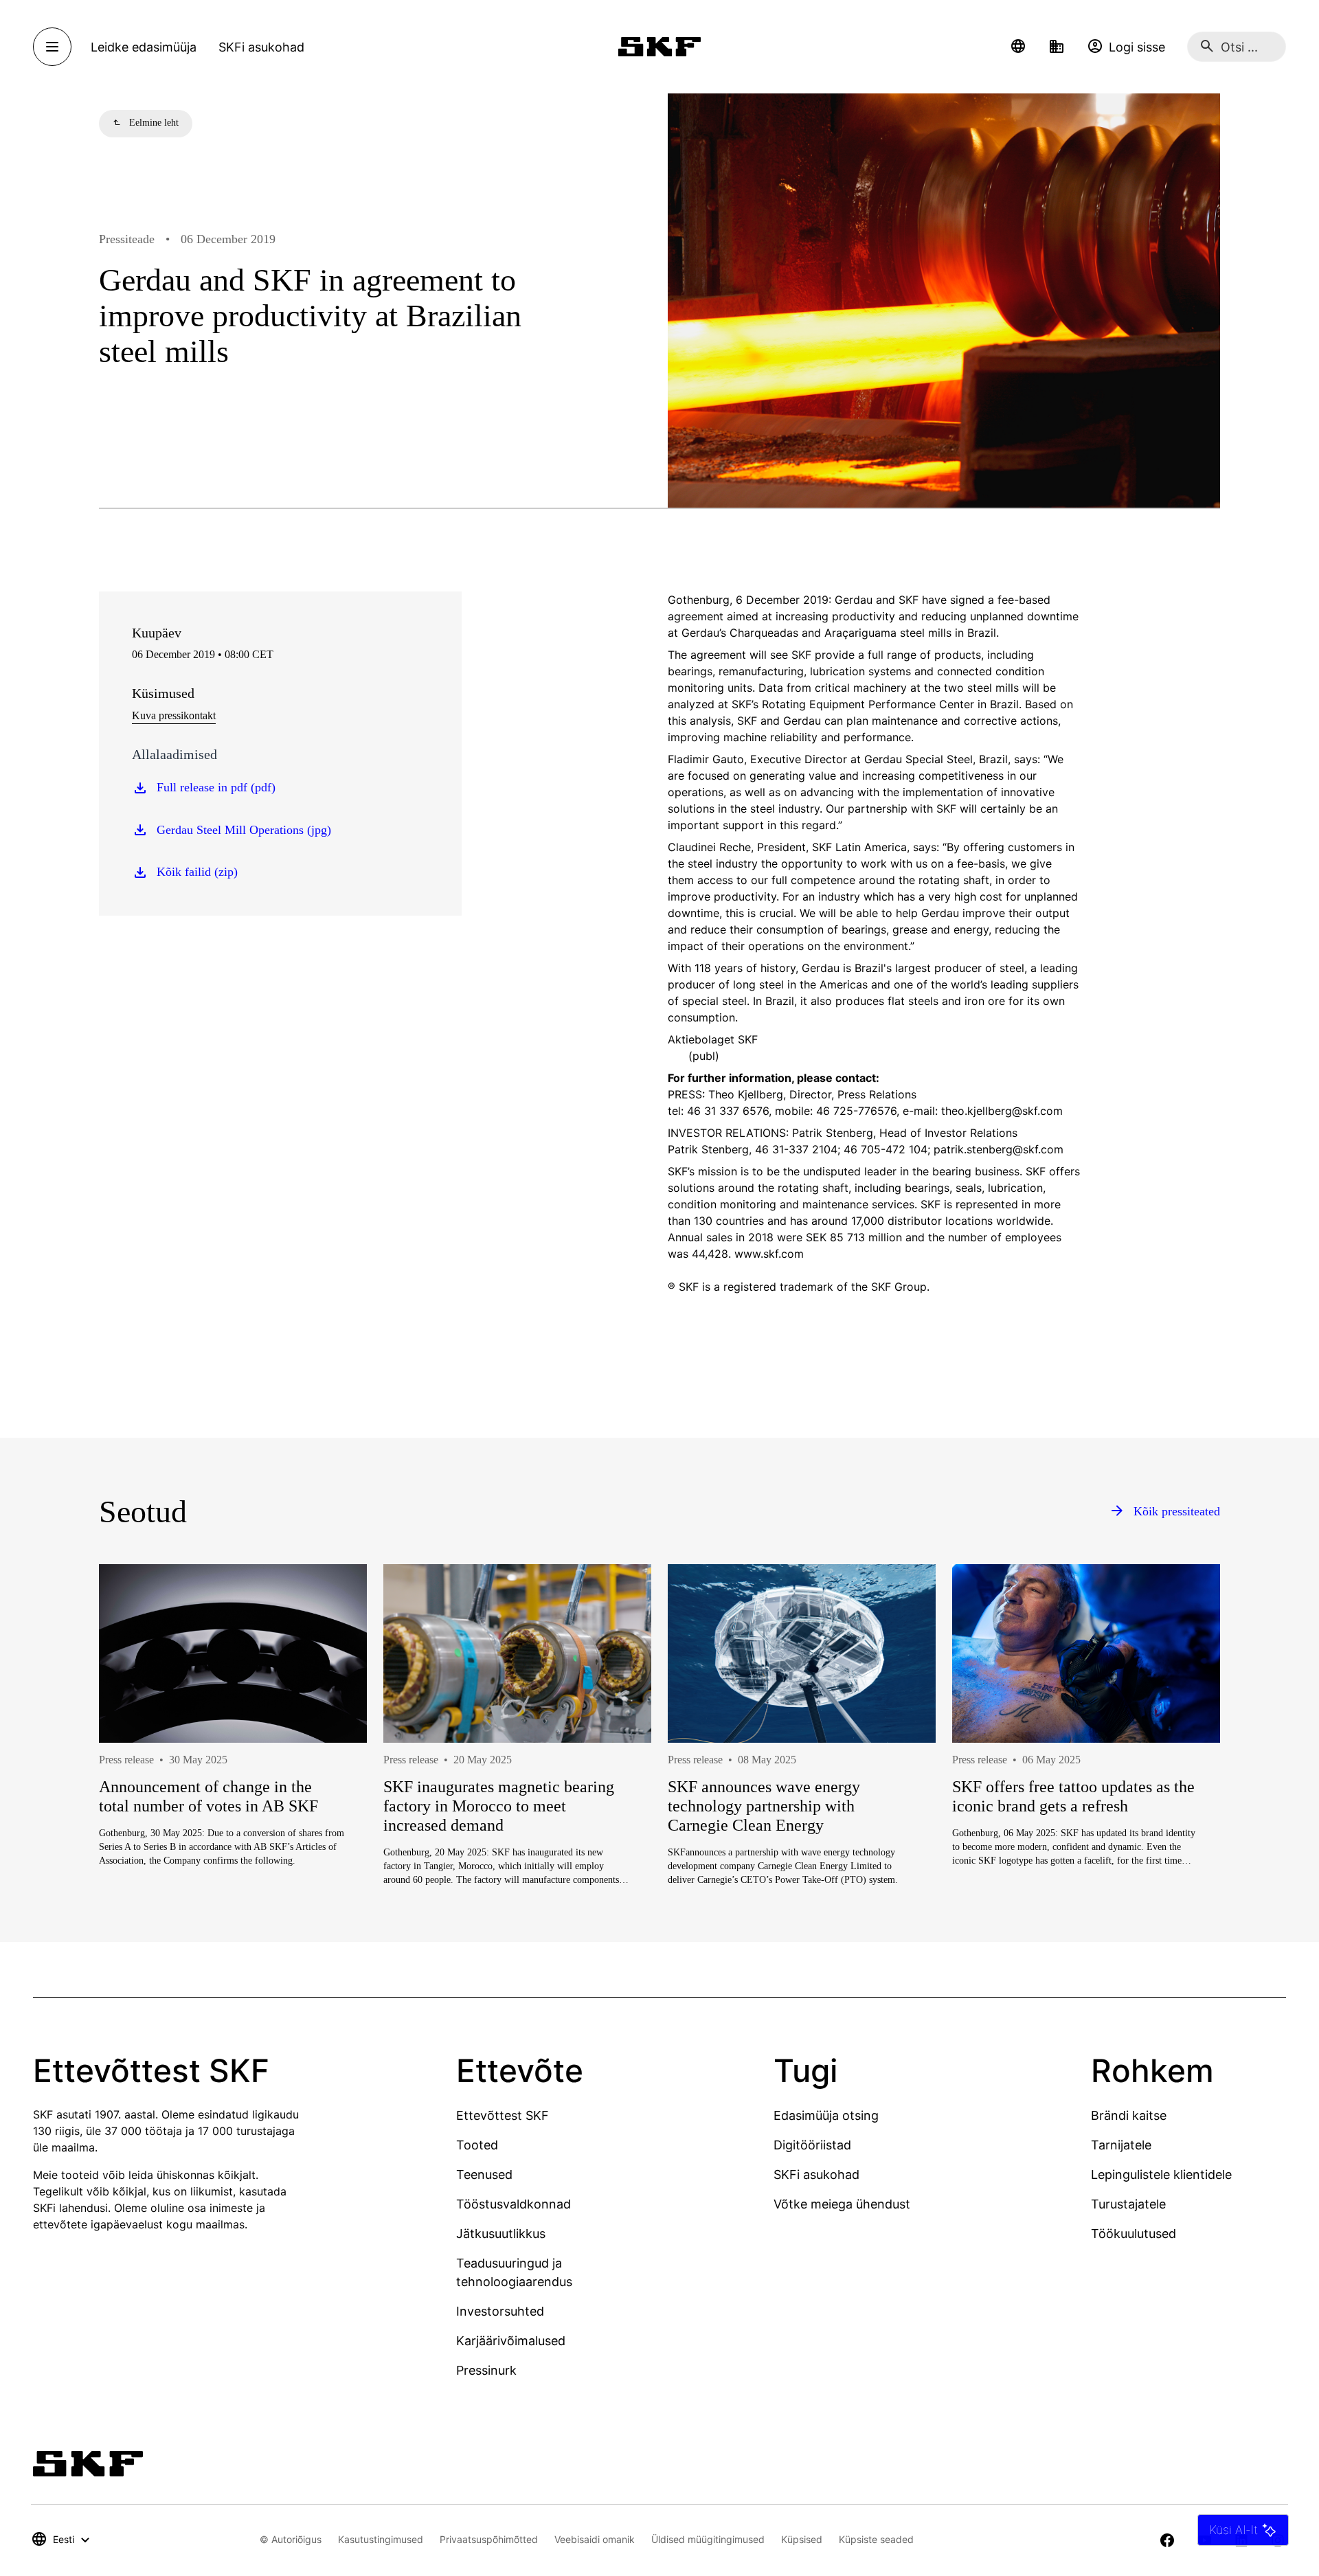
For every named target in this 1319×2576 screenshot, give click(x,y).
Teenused (484, 2174)
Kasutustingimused (381, 2539)
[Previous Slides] (135, 1774)
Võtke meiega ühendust (842, 2204)
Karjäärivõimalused (511, 2341)
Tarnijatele (1121, 2145)
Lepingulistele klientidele (1161, 2174)
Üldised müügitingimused (708, 2539)
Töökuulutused (1134, 2234)
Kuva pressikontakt (174, 715)
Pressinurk (486, 2370)
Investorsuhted (500, 2311)
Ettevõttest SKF (503, 2115)
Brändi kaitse (1129, 2115)
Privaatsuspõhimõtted (489, 2539)
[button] (1018, 47)
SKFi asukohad (816, 2174)
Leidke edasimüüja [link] (144, 47)
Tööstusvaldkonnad (514, 2204)
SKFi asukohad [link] (261, 47)
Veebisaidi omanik (595, 2539)
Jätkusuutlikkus (501, 2234)
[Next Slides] (1184, 1774)
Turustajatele (1128, 2204)
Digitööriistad (812, 2145)
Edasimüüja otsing (826, 2115)
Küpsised (802, 2539)
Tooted (477, 2145)
